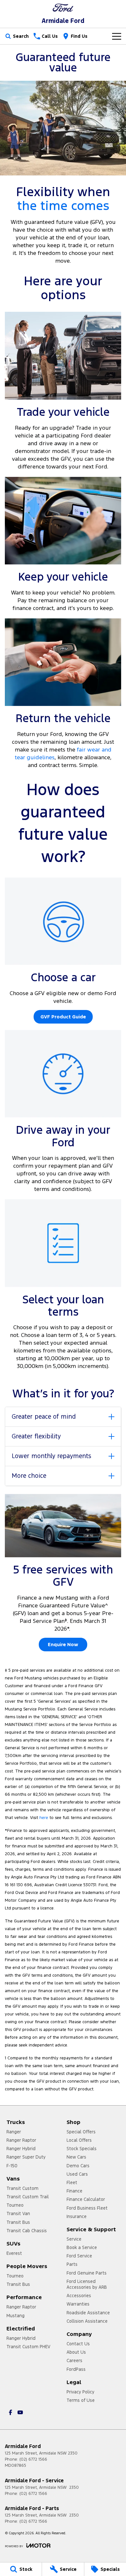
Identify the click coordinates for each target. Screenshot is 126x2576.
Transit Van (18, 2213)
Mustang (16, 2316)
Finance (74, 2191)
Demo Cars (78, 2166)
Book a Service (82, 2247)
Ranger (14, 2132)
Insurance (77, 2216)
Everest (14, 2253)
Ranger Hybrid (21, 2149)
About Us (76, 2352)
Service (74, 2239)
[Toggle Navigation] (117, 36)
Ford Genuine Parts (87, 2273)
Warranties (78, 2304)
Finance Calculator (86, 2199)
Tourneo (15, 2205)
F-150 (12, 2166)
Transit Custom (22, 2188)
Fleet (72, 2182)
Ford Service (79, 2256)
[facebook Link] (10, 2412)
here (44, 1818)
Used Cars (77, 2174)
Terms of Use (81, 2400)
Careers (74, 2360)
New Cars (76, 2157)
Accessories (79, 2296)
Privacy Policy (80, 2392)
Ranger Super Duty (26, 2157)
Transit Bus (18, 2222)
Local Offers (79, 2140)
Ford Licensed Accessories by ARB (87, 2284)
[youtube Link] (20, 2412)
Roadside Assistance (88, 2313)
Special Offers (81, 2132)
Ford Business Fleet (87, 2208)
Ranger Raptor (21, 2140)
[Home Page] (63, 8)
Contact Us (78, 2344)
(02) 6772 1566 (33, 2459)
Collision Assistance (87, 2321)
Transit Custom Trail (28, 2197)
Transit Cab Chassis (27, 2231)
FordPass (76, 2369)
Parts (72, 2264)
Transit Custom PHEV (28, 2347)
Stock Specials (82, 2149)
